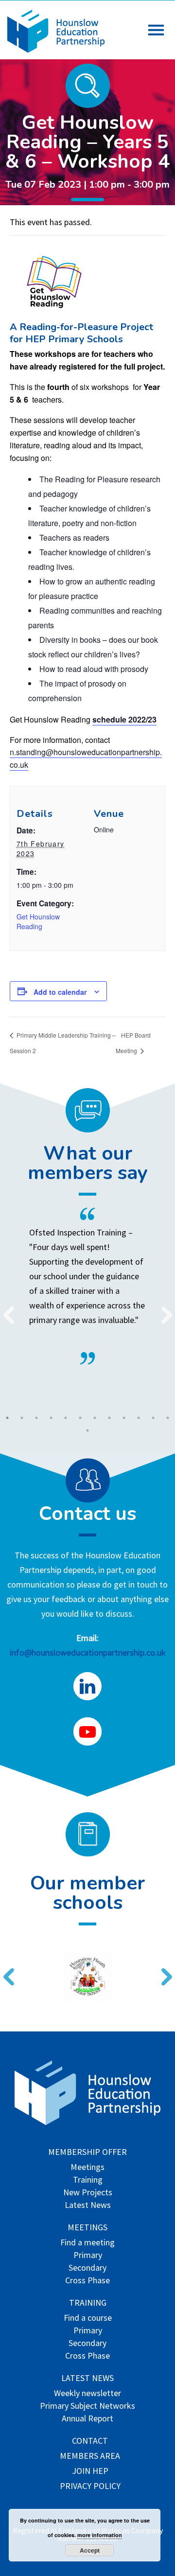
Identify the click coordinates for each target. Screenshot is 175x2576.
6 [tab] (80, 1418)
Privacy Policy (90, 2487)
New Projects (88, 2193)
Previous (5, 1309)
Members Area (90, 2457)
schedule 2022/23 (124, 719)
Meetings (87, 2168)
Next (163, 1309)
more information (100, 2535)
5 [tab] (66, 1418)
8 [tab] (109, 1418)
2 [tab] (22, 1418)
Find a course (88, 2319)
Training (88, 2180)
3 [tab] (36, 1418)
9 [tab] (124, 1418)
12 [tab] (168, 1418)
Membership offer (87, 2153)
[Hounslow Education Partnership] (56, 50)
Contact (90, 2442)
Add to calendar (60, 992)
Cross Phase (87, 2281)
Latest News (88, 2206)
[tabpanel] (87, 1286)
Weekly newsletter (87, 2394)
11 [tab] (153, 1418)
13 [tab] (87, 1430)
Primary (88, 2256)
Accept (90, 2550)
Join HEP (90, 2472)
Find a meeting (87, 2243)
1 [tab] (7, 1418)
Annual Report (87, 2419)
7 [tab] (95, 1418)
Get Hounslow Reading (38, 921)
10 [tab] (139, 1418)
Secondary (87, 2268)
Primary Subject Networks (87, 2407)
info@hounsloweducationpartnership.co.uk (88, 1652)
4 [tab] (51, 1418)
